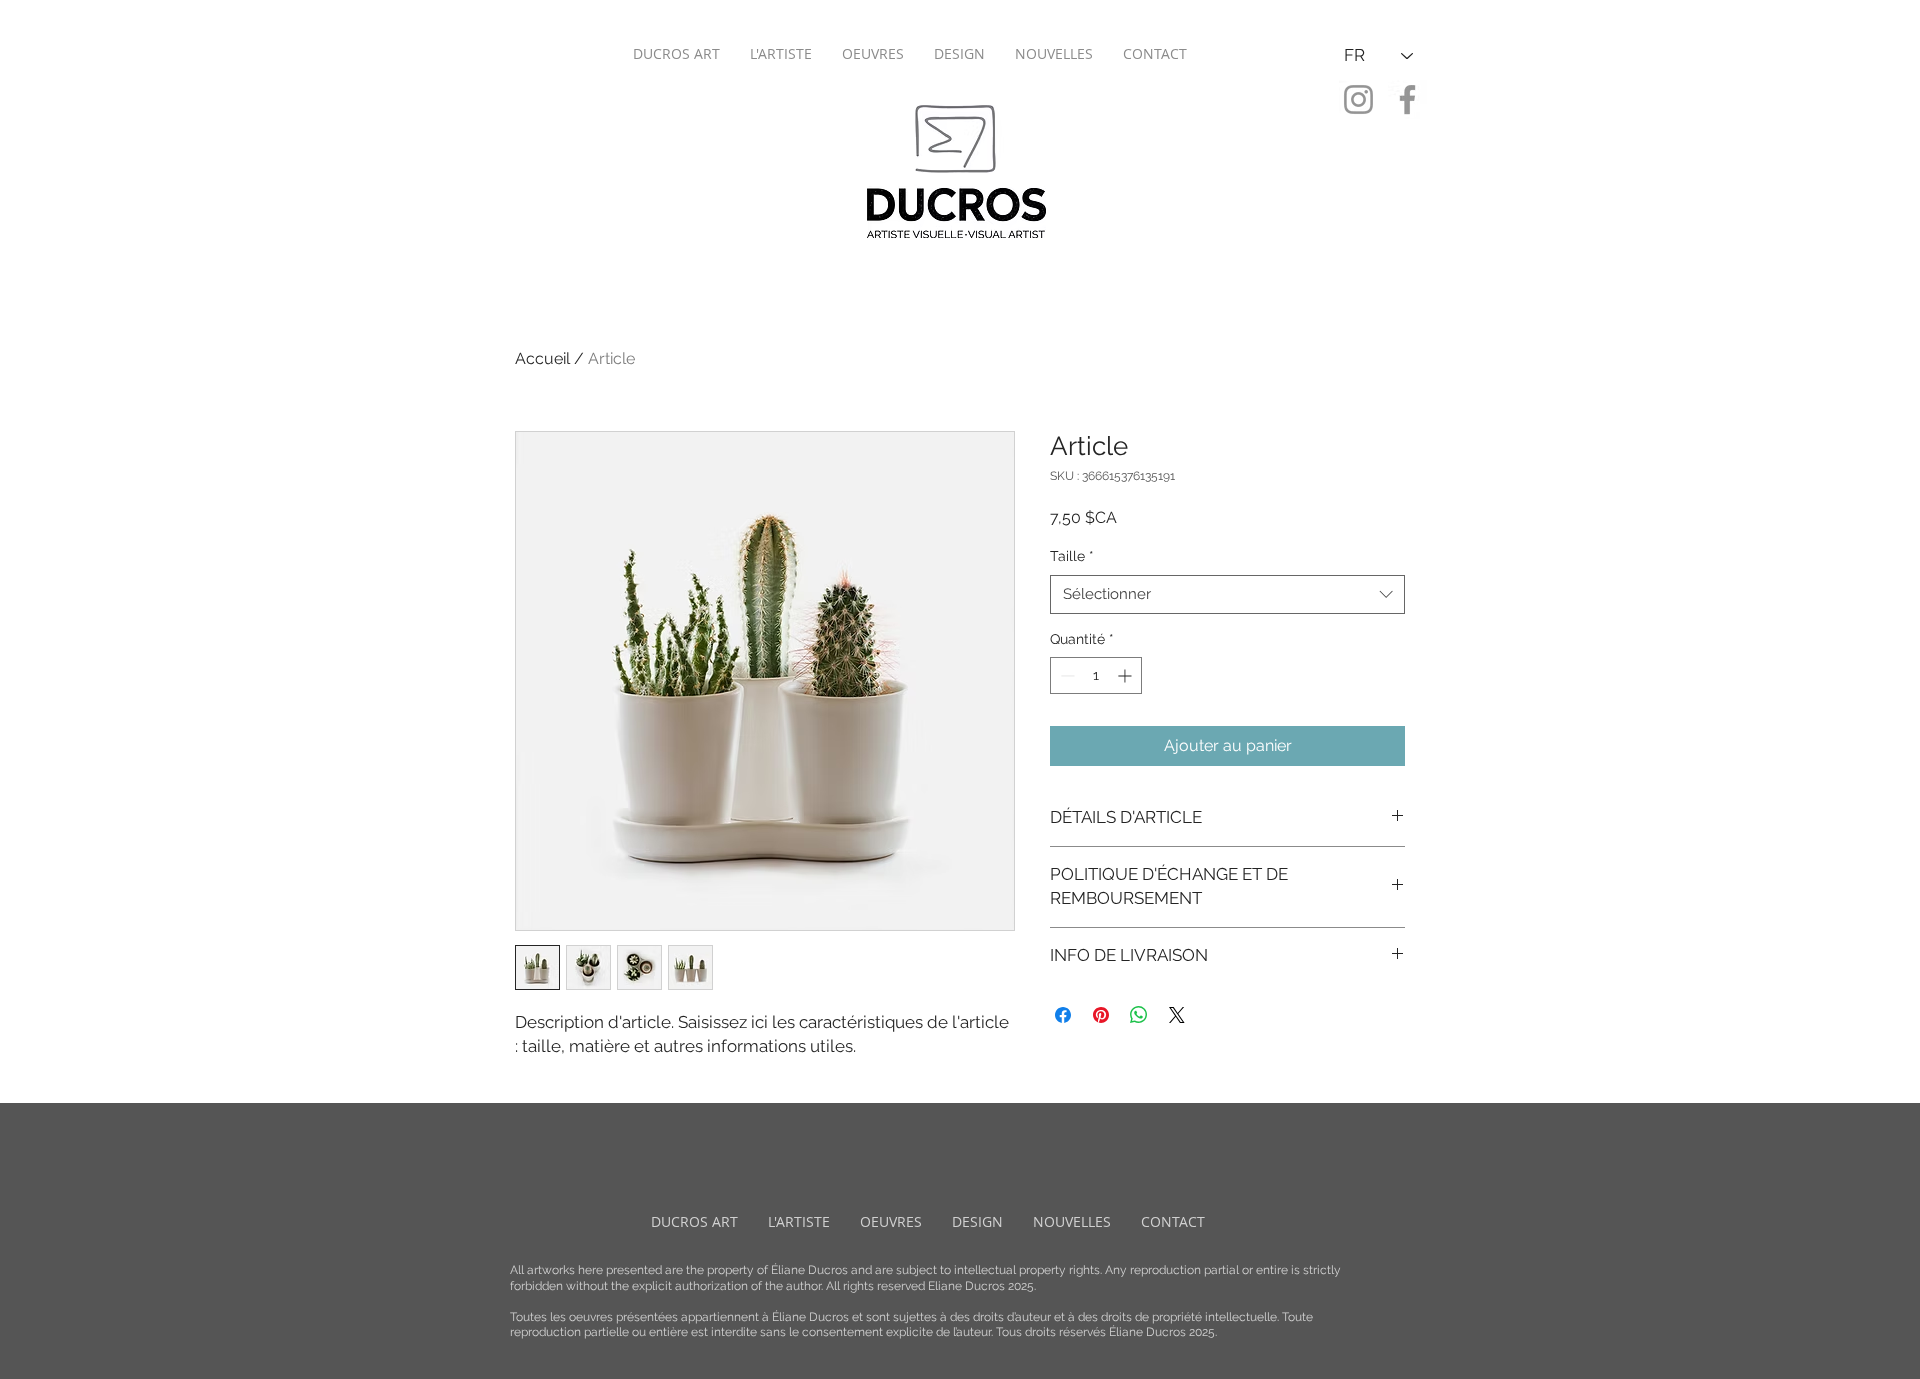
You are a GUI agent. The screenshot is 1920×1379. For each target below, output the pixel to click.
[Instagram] (1358, 99)
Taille (1072, 556)
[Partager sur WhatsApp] (1139, 1015)
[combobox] (1227, 594)
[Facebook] (1407, 99)
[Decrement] (1065, 675)
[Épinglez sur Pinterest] (1101, 1015)
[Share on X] (1177, 1015)
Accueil (542, 358)
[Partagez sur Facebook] (1063, 1015)
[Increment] (1126, 675)
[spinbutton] (1096, 675)
